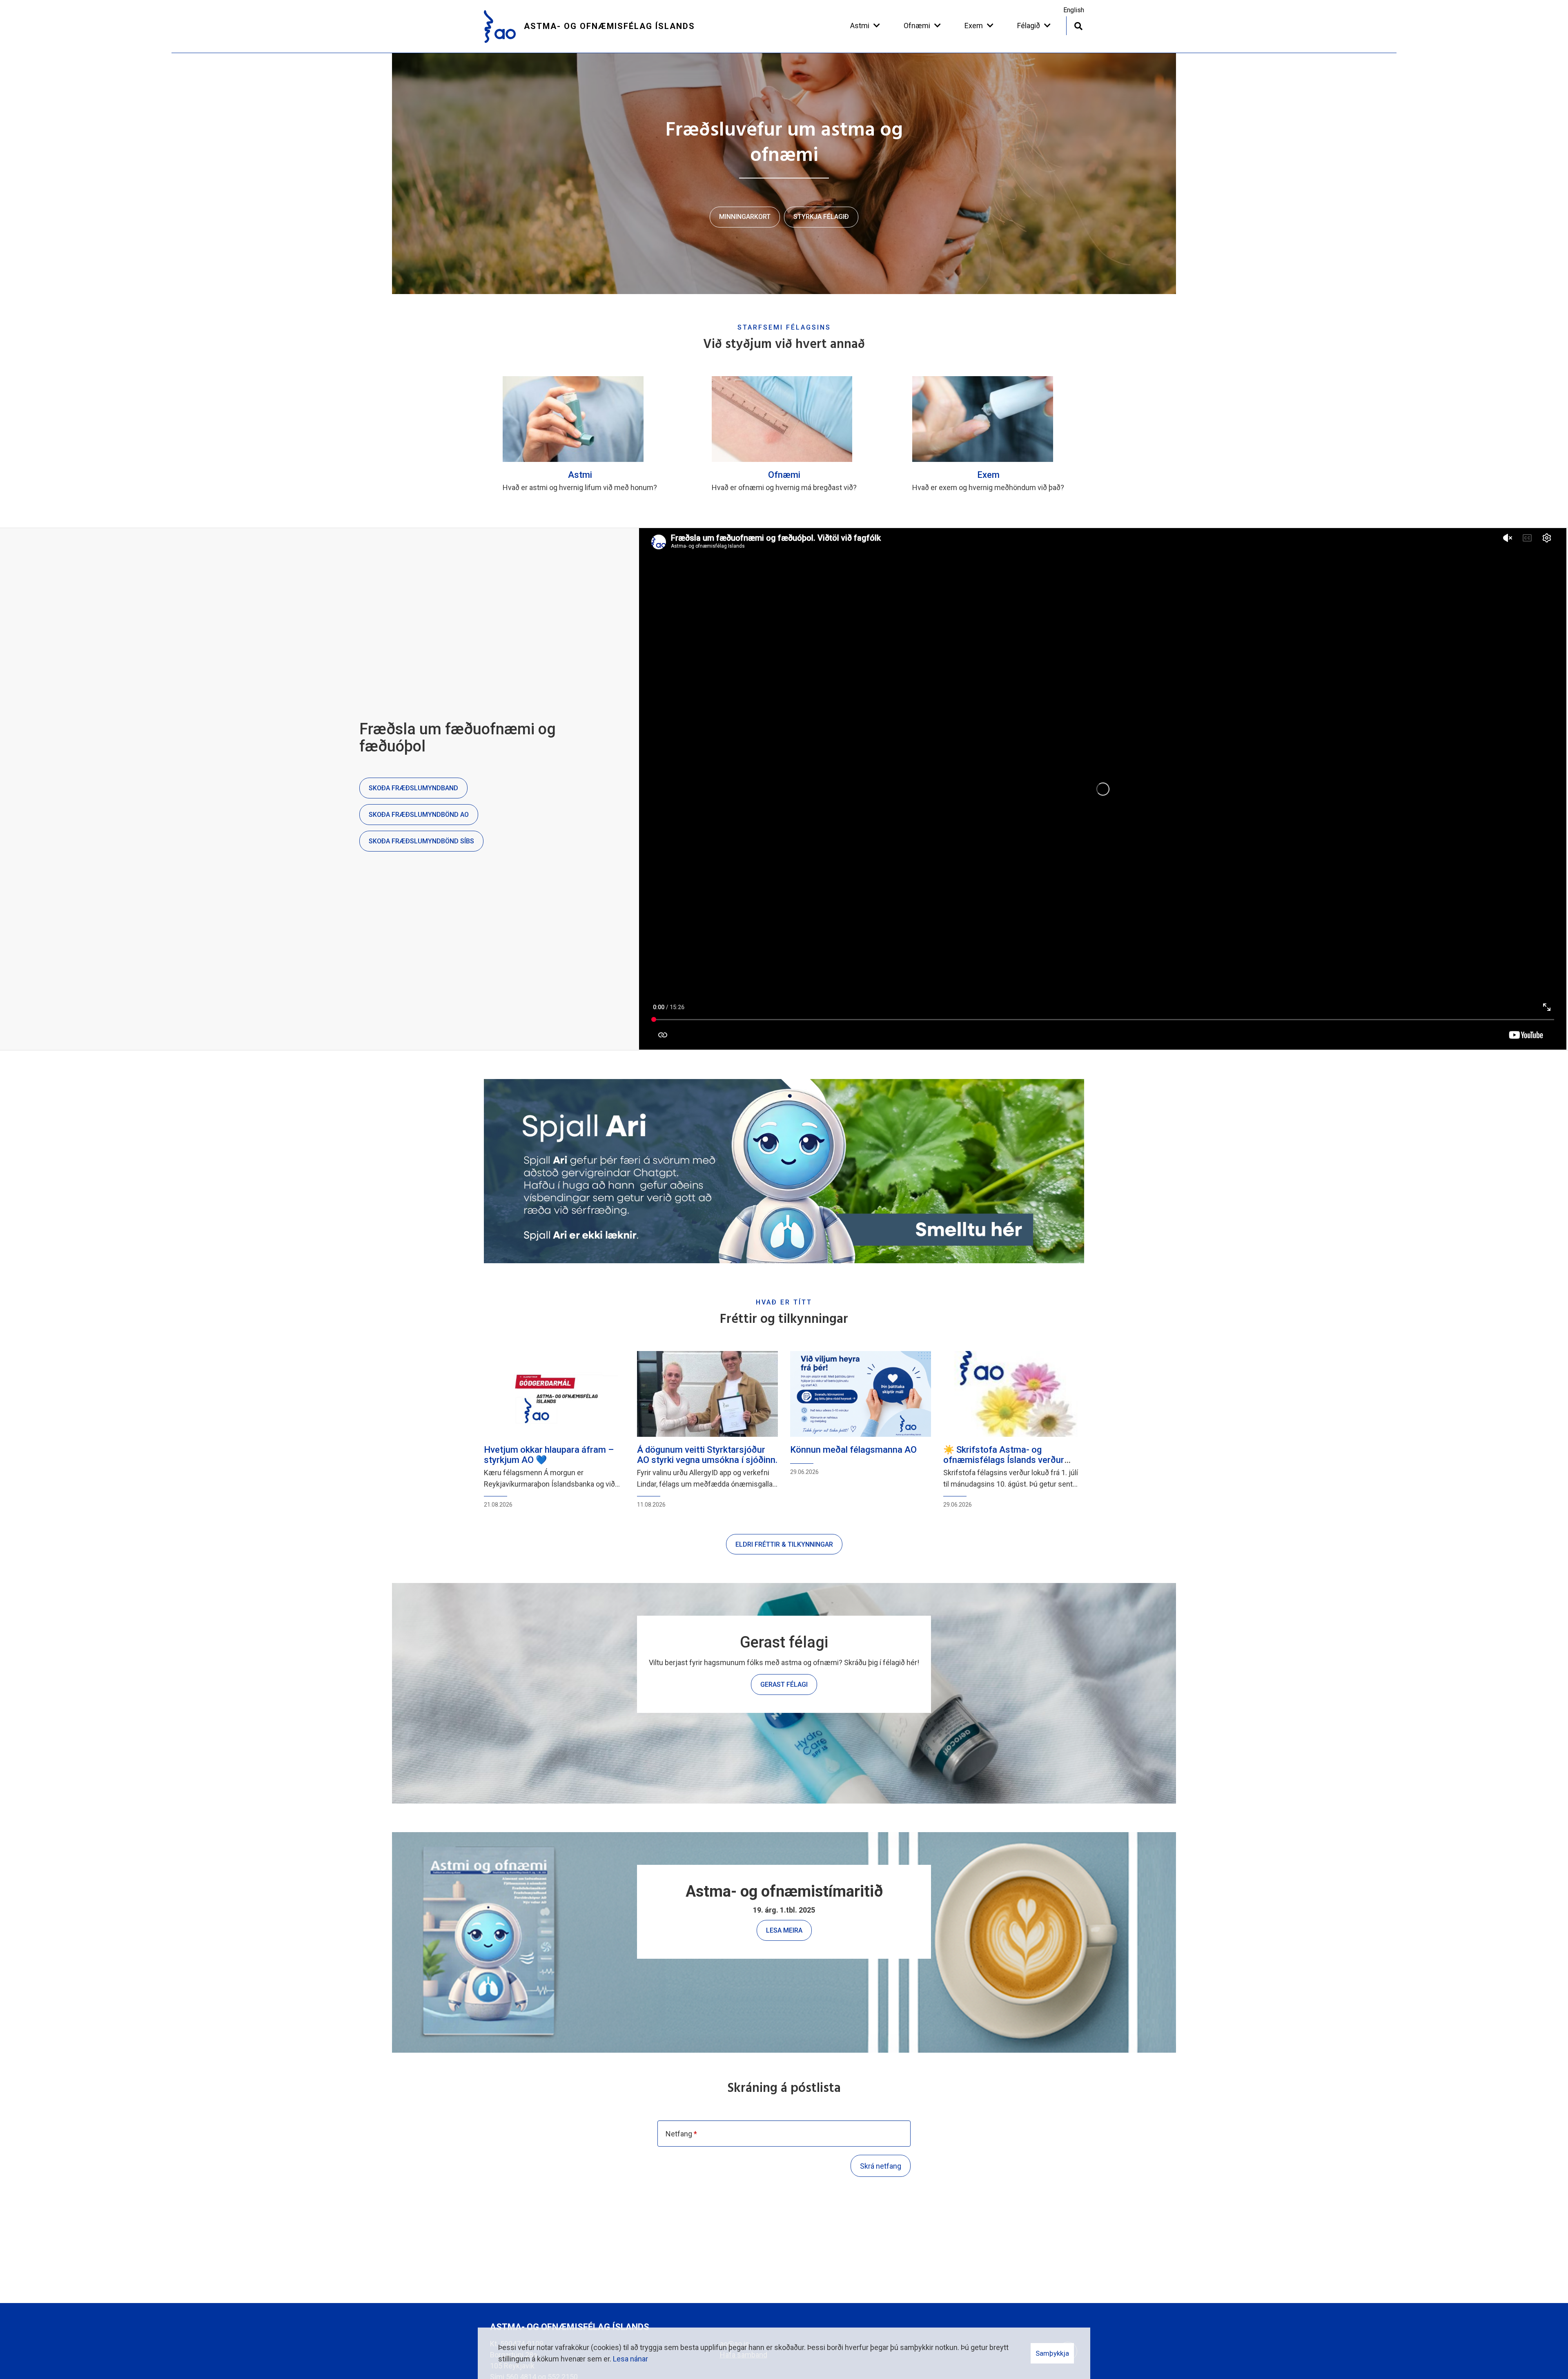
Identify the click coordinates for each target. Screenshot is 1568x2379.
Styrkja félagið (821, 217)
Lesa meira (784, 1930)
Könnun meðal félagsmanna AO (853, 1450)
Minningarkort (745, 217)
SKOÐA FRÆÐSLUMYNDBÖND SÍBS (421, 841)
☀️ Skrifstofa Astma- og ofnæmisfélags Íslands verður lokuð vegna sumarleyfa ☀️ (1004, 1459)
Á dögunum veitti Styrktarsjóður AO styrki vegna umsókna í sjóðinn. (707, 1455)
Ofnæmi (784, 475)
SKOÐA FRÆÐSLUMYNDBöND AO (419, 815)
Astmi (580, 475)
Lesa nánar (630, 2359)
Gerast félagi (784, 1684)
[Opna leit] (1078, 25)
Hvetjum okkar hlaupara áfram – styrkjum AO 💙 (549, 1455)
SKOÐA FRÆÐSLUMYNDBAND (413, 788)
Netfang (679, 2134)
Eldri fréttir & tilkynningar (784, 1544)
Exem (988, 475)
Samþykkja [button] (1052, 2353)
